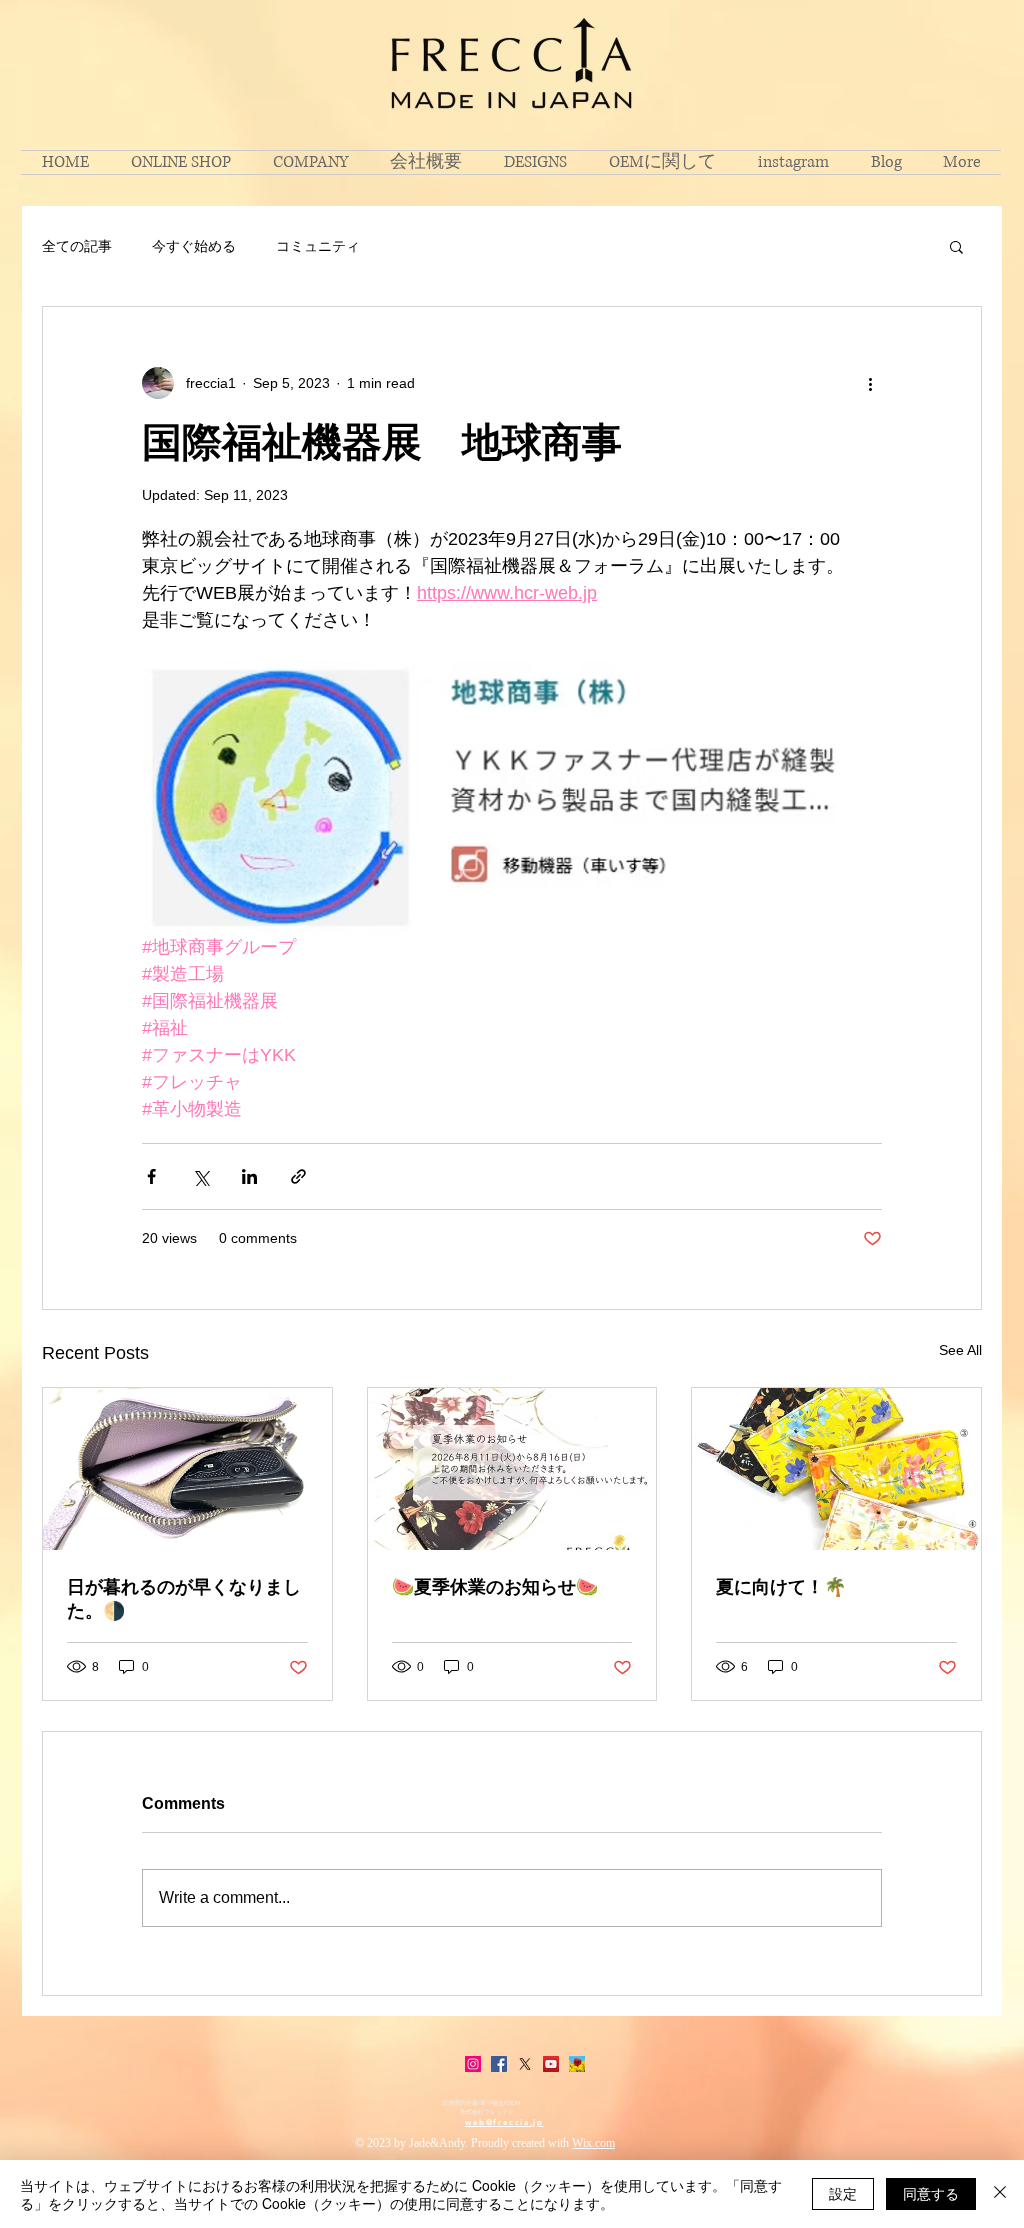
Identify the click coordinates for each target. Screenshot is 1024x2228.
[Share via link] (298, 1176)
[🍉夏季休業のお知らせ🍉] (512, 1469)
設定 (843, 2193)
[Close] (1000, 2194)
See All (960, 1350)
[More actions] (870, 383)
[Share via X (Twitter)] (200, 1176)
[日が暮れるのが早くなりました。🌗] (187, 1469)
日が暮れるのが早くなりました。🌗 (184, 1599)
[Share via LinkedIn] (249, 1176)
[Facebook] (499, 2064)
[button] (956, 246)
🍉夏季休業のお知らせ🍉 (495, 1587)
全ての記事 (77, 246)
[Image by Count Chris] (577, 2064)
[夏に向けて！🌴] (836, 1469)
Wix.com (593, 2143)
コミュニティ (318, 246)
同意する (931, 2193)
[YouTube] (551, 2064)
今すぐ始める (194, 246)
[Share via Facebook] (151, 1176)
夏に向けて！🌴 (781, 1587)
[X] (525, 2064)
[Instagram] (473, 2064)
